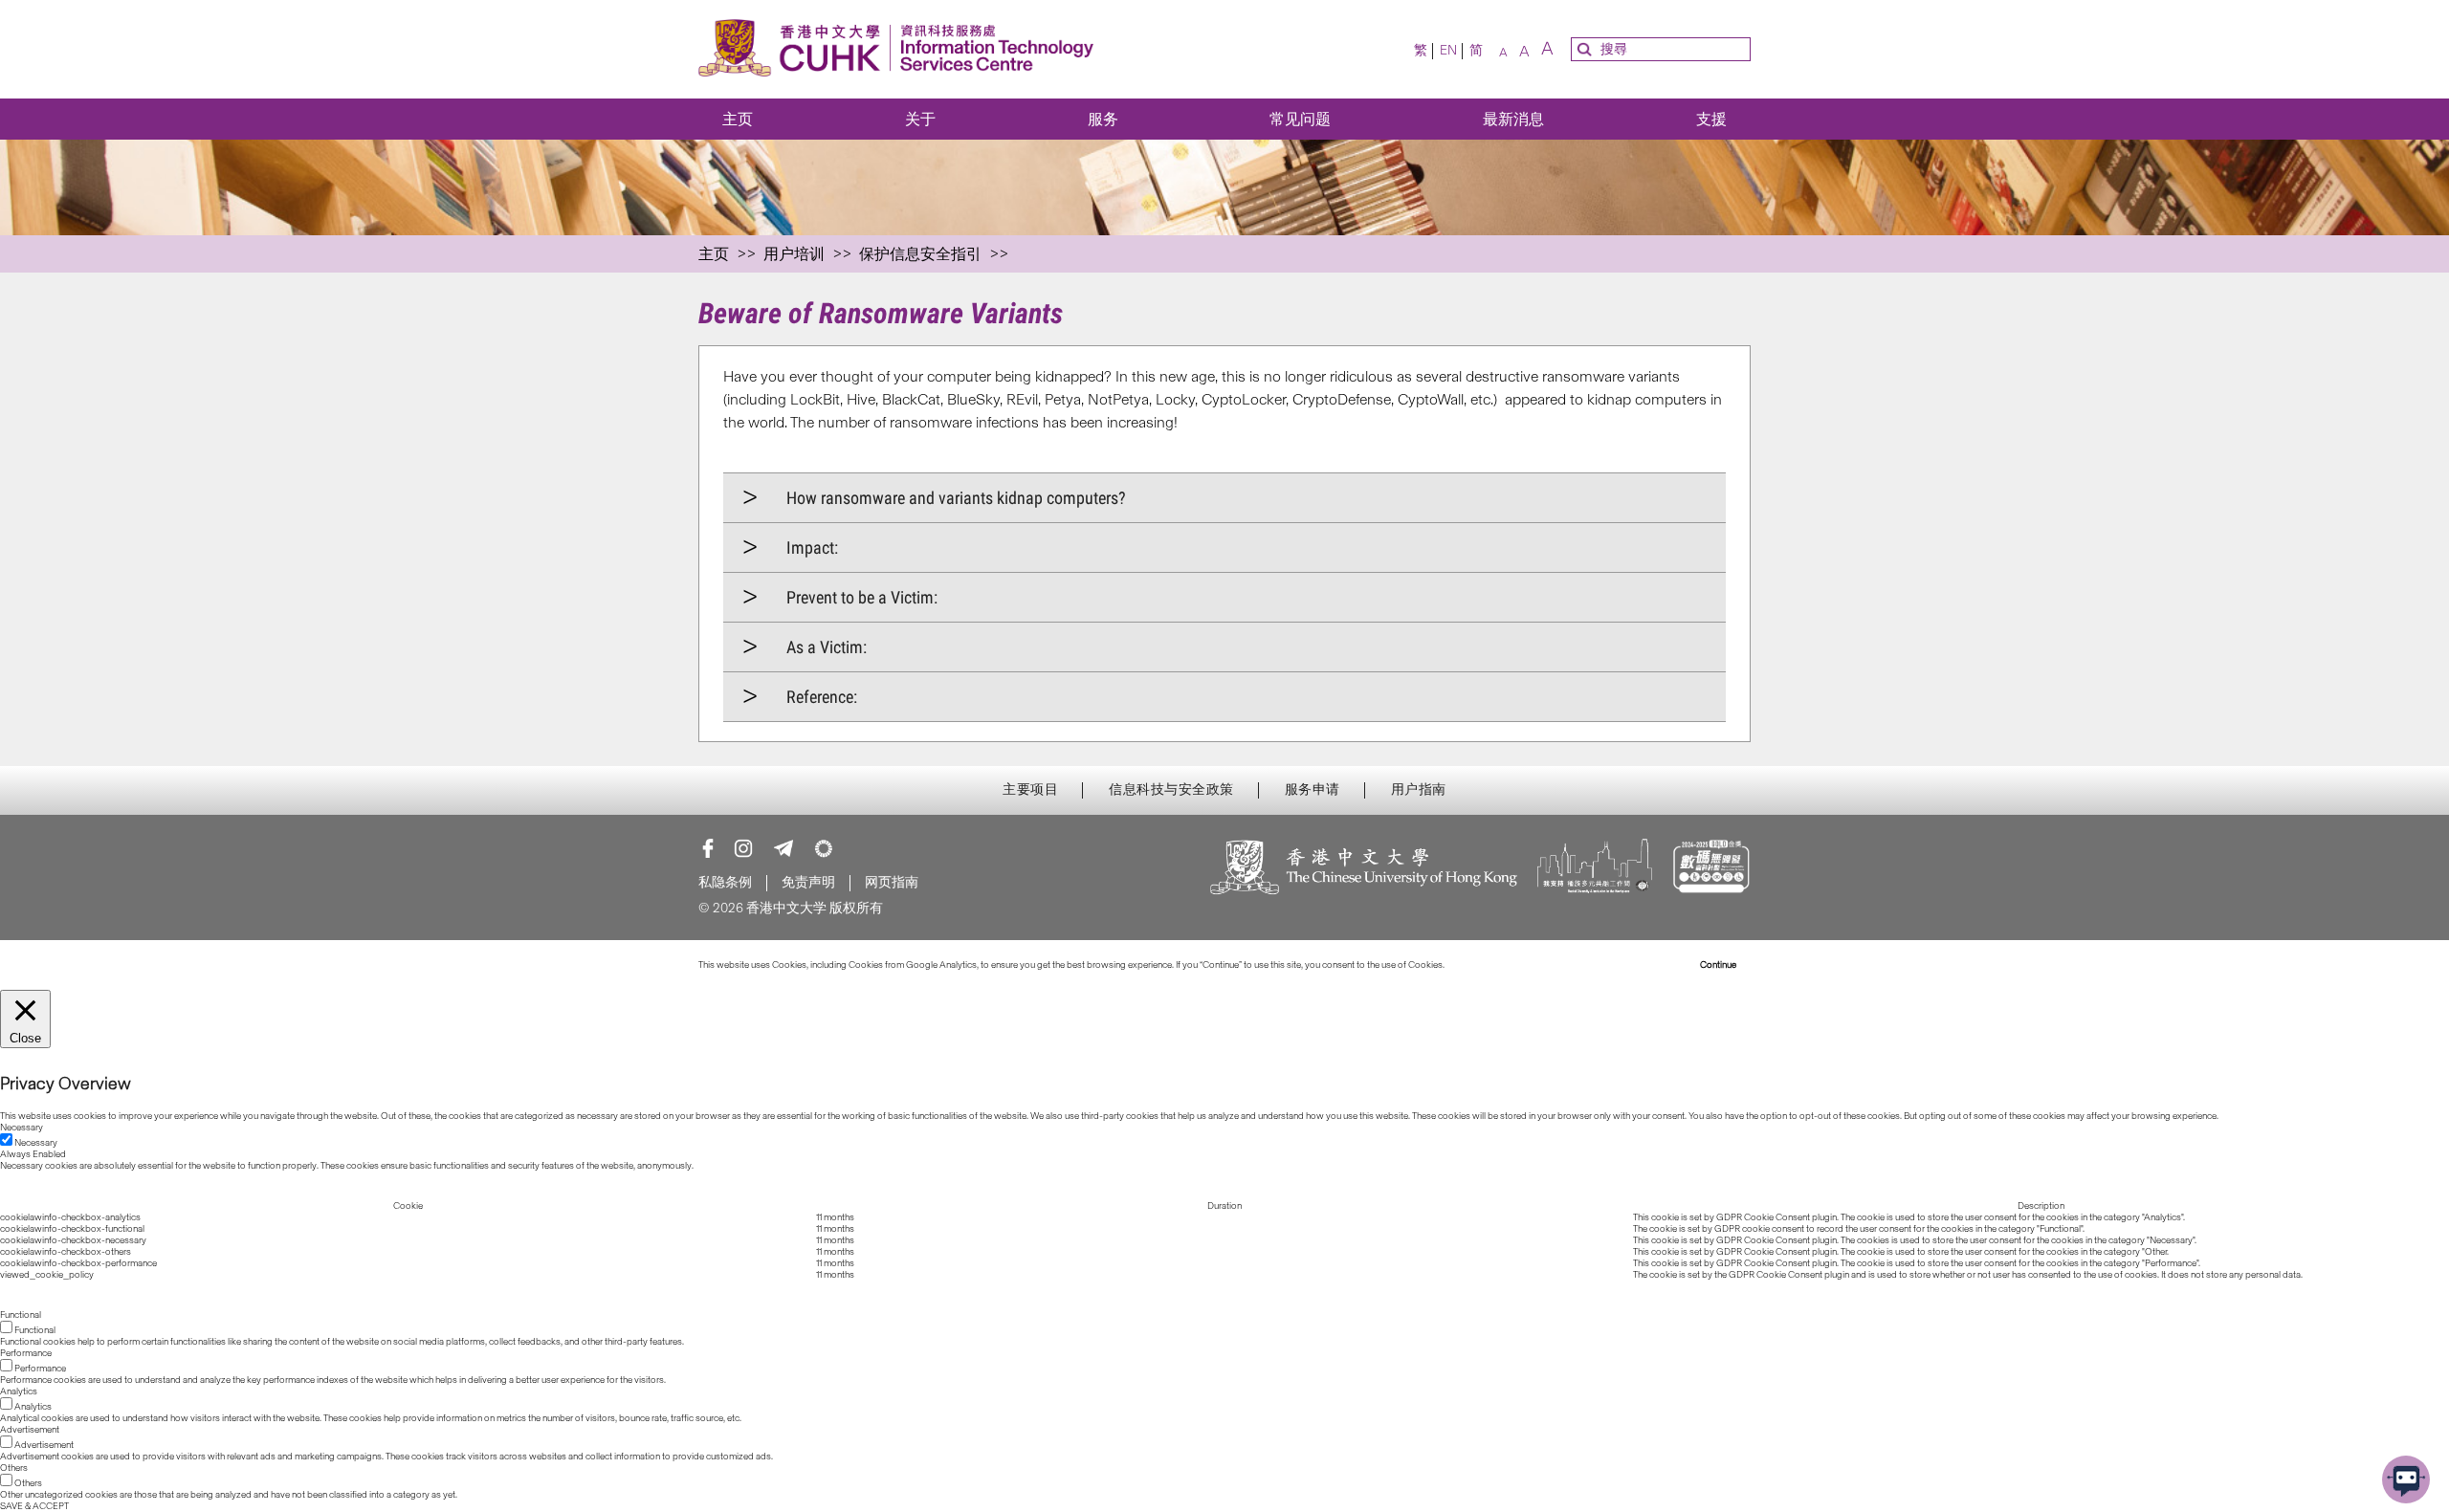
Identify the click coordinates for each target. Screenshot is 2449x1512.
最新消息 (1513, 119)
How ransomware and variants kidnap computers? (956, 498)
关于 (920, 119)
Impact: (812, 548)
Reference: (822, 697)
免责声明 (808, 882)
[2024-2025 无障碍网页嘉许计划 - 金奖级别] (1711, 869)
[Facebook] (708, 848)
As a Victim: (827, 647)
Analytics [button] (19, 1391)
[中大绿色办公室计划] (824, 848)
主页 (738, 119)
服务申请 (1313, 790)
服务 (1103, 119)
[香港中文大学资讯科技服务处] (902, 49)
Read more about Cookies (1500, 965)
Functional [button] (21, 1315)
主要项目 (1030, 790)
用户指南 (1419, 790)
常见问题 (1300, 119)
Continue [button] (1718, 965)
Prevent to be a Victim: (862, 597)
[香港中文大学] (1364, 869)
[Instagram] (743, 848)
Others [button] (14, 1468)
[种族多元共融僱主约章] (1595, 869)
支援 (1711, 119)
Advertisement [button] (30, 1430)
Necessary (36, 1143)
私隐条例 (725, 882)
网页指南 (892, 882)
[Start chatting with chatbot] (2406, 1479)
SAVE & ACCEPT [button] (34, 1506)
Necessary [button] (22, 1128)
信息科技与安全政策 (1171, 790)
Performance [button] (26, 1353)
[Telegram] (783, 848)
